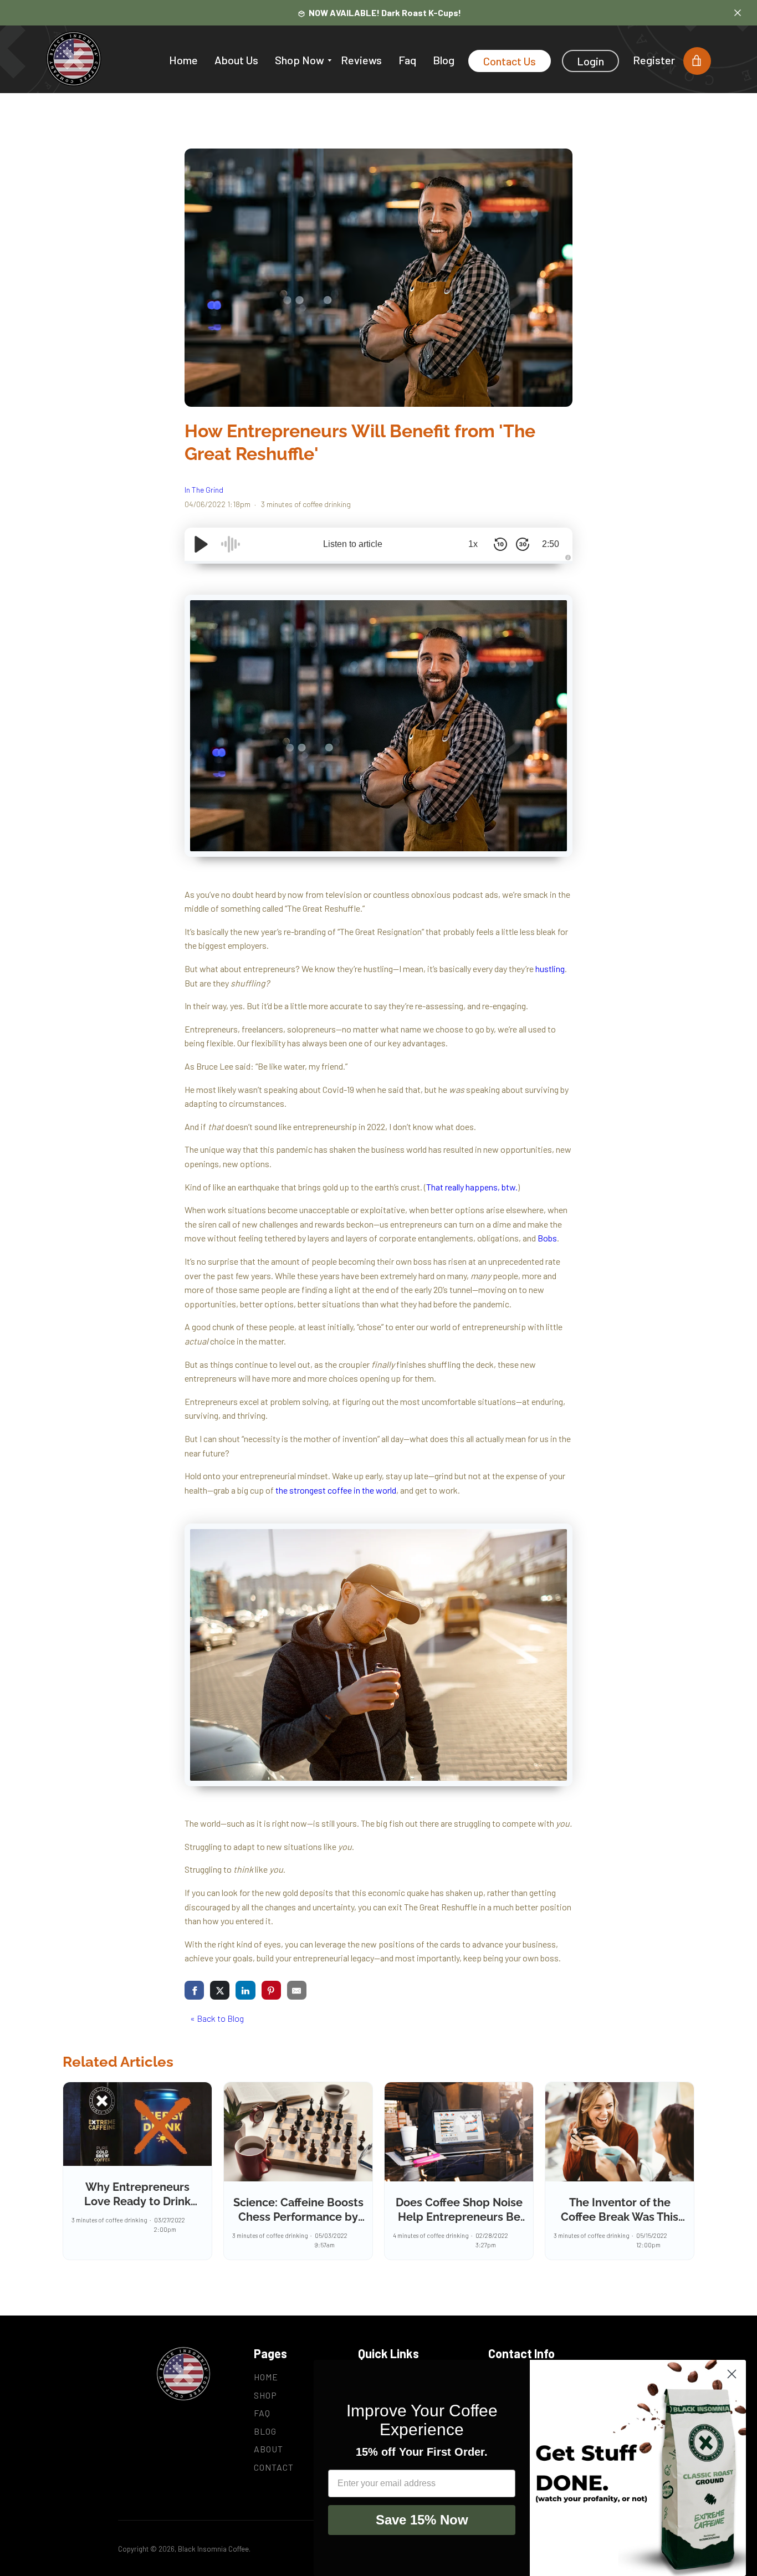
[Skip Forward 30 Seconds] (523, 544)
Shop (265, 2395)
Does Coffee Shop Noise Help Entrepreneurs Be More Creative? (459, 2217)
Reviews (361, 60)
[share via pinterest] (271, 1990)
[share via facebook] (194, 1990)
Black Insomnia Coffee (213, 2549)
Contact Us (510, 61)
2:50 (551, 544)
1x (473, 544)
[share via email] (297, 1990)
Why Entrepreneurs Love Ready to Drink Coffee (137, 2201)
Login (590, 61)
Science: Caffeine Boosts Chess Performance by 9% (298, 2217)
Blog (444, 60)
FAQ (262, 2413)
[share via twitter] (220, 1990)
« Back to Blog (217, 2018)
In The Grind (204, 490)
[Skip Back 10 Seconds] (500, 544)
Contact (274, 2467)
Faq (407, 60)
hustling (550, 968)
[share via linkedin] (245, 1990)
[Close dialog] (732, 2374)
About (268, 2449)
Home (183, 60)
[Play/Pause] (201, 544)
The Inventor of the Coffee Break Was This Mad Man (620, 2217)
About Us (236, 60)
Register (654, 60)
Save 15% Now (422, 2520)
